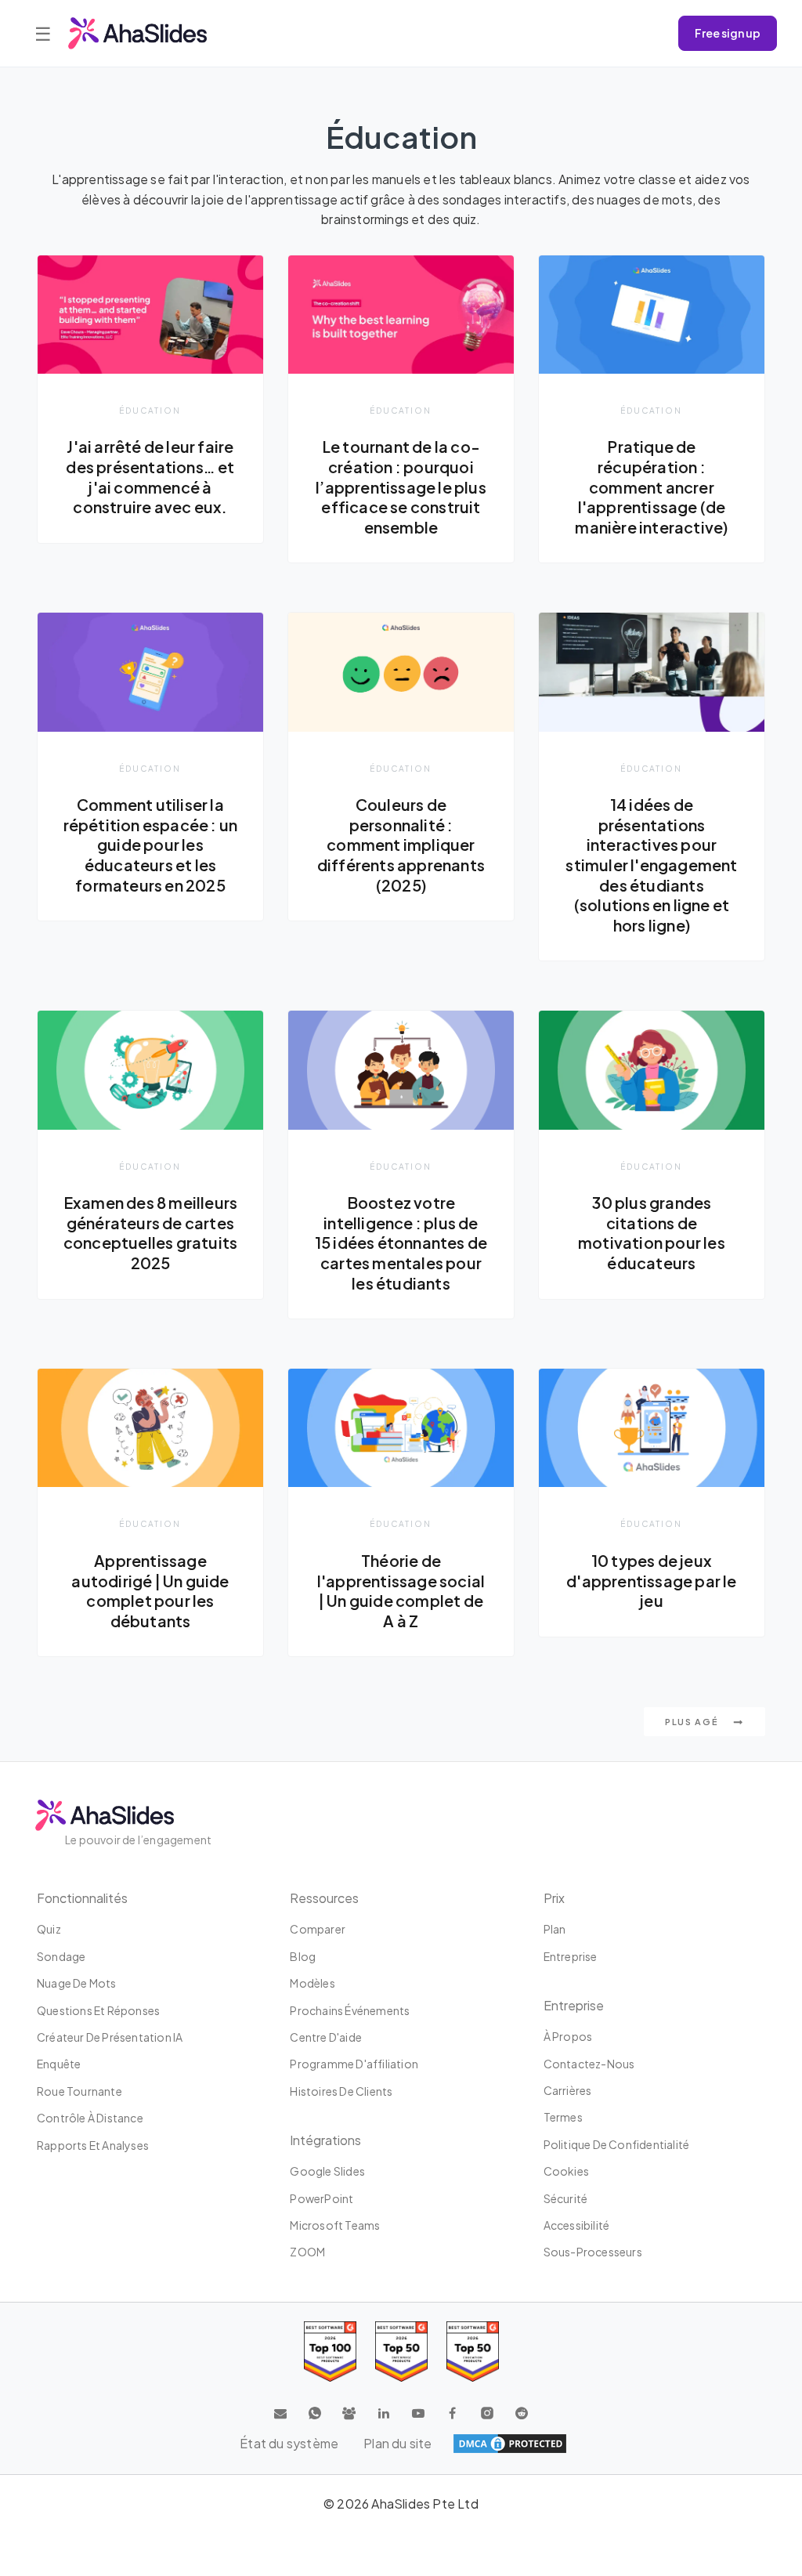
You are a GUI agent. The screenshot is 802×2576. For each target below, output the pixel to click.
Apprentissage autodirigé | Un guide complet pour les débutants (150, 1591)
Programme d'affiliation (354, 2064)
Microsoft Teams (335, 2225)
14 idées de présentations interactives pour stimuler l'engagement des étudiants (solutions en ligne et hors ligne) (651, 865)
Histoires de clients (341, 2091)
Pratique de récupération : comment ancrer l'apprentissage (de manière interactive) (651, 487)
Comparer (318, 1929)
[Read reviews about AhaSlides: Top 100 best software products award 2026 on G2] (330, 2352)
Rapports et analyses (93, 2145)
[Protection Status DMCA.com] (510, 2444)
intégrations (325, 2140)
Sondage (61, 1956)
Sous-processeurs (593, 2252)
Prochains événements (350, 2010)
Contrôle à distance (90, 2118)
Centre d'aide (326, 2037)
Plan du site (397, 2443)
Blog (303, 1956)
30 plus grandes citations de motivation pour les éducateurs (652, 1233)
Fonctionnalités (82, 1898)
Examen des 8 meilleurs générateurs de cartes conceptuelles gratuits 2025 (150, 1233)
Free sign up (728, 33)
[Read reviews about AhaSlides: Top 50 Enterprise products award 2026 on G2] (473, 2352)
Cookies (566, 2171)
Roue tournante (79, 2091)
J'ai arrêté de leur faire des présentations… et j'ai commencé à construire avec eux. (150, 477)
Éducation (150, 410)
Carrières (568, 2090)
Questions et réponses (98, 2010)
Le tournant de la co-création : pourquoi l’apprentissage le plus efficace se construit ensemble (401, 487)
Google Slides (327, 2171)
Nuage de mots (77, 1983)
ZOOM (307, 2252)
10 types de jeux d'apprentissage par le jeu (651, 1581)
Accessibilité (577, 2225)
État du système (289, 2443)
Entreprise (571, 1956)
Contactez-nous (589, 2064)
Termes (563, 2117)
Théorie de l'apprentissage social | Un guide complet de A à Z (401, 1591)
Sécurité (566, 2198)
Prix (554, 1898)
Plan (555, 1929)
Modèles (312, 1983)
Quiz (49, 1929)
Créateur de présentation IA (110, 2037)
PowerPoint (322, 2198)
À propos (568, 2036)
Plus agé (693, 1722)
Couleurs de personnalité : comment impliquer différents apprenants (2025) (401, 845)
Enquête (59, 2064)
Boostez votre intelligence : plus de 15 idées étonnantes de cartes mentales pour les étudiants (401, 1243)
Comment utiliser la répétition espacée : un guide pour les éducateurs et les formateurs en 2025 (151, 845)
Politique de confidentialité (617, 2144)
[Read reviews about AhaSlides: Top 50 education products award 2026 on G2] (401, 2352)
